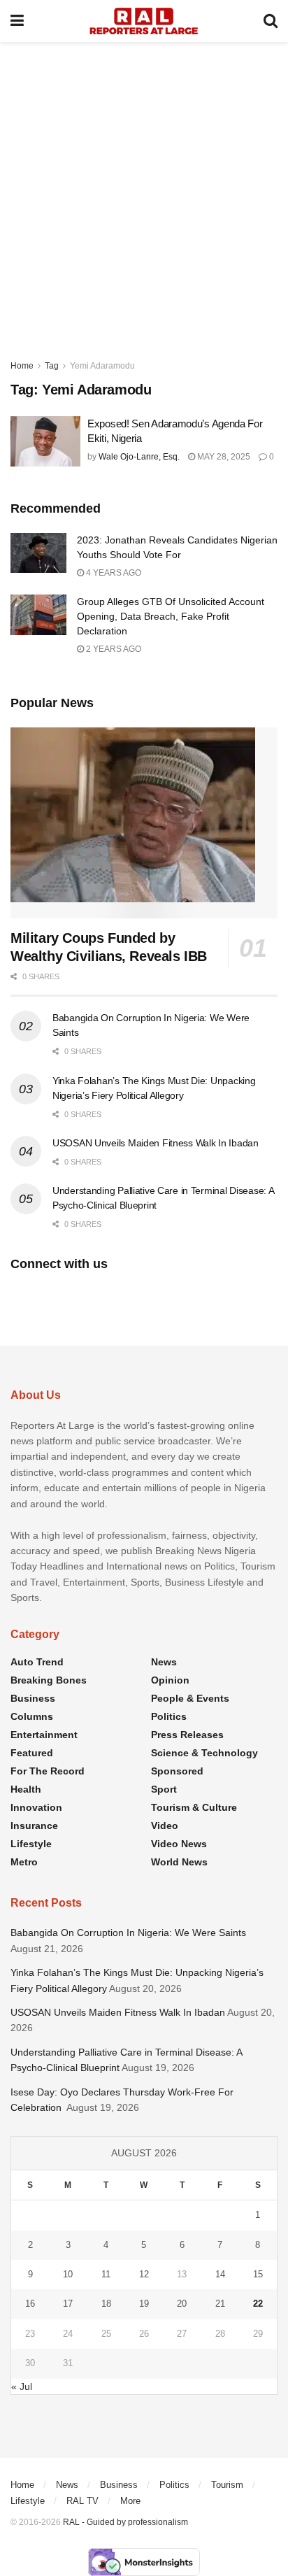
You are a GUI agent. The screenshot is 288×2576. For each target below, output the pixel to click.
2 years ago (113, 649)
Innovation (36, 1807)
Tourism (227, 2485)
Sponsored (177, 1771)
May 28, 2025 (223, 457)
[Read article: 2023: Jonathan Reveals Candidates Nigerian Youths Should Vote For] (38, 553)
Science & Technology (204, 1753)
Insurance (34, 1826)
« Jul (22, 2386)
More (130, 2501)
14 (220, 2274)
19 (144, 2304)
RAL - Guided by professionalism (125, 2522)
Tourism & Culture (194, 1807)
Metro (24, 1862)
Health (26, 1789)
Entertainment (44, 1735)
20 (182, 2304)
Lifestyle (31, 1844)
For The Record (48, 1771)
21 (220, 2304)
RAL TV (82, 2501)
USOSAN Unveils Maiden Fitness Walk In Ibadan (156, 1143)
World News (179, 1862)
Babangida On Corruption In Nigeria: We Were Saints (128, 1933)
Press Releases (187, 1735)
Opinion (170, 1680)
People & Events (190, 1698)
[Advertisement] (144, 193)
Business (33, 1698)
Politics (169, 1716)
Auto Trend (37, 1662)
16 (30, 2304)
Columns (32, 1716)
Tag (52, 366)
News (164, 1662)
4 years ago (113, 573)
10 (68, 2274)
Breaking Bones (49, 1680)
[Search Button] (271, 21)
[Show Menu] (17, 21)
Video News (179, 1844)
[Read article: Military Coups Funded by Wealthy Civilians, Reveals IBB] (144, 823)
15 (258, 2274)
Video (165, 1826)
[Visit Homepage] (144, 21)
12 (144, 2274)
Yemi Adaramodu (102, 366)
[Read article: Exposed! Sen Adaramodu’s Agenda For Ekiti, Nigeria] (45, 441)
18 (106, 2304)
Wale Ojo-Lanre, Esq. (139, 457)
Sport (164, 1789)
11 (106, 2274)
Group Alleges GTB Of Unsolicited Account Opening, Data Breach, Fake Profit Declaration (171, 616)
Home (22, 366)
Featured (32, 1753)
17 (68, 2304)
